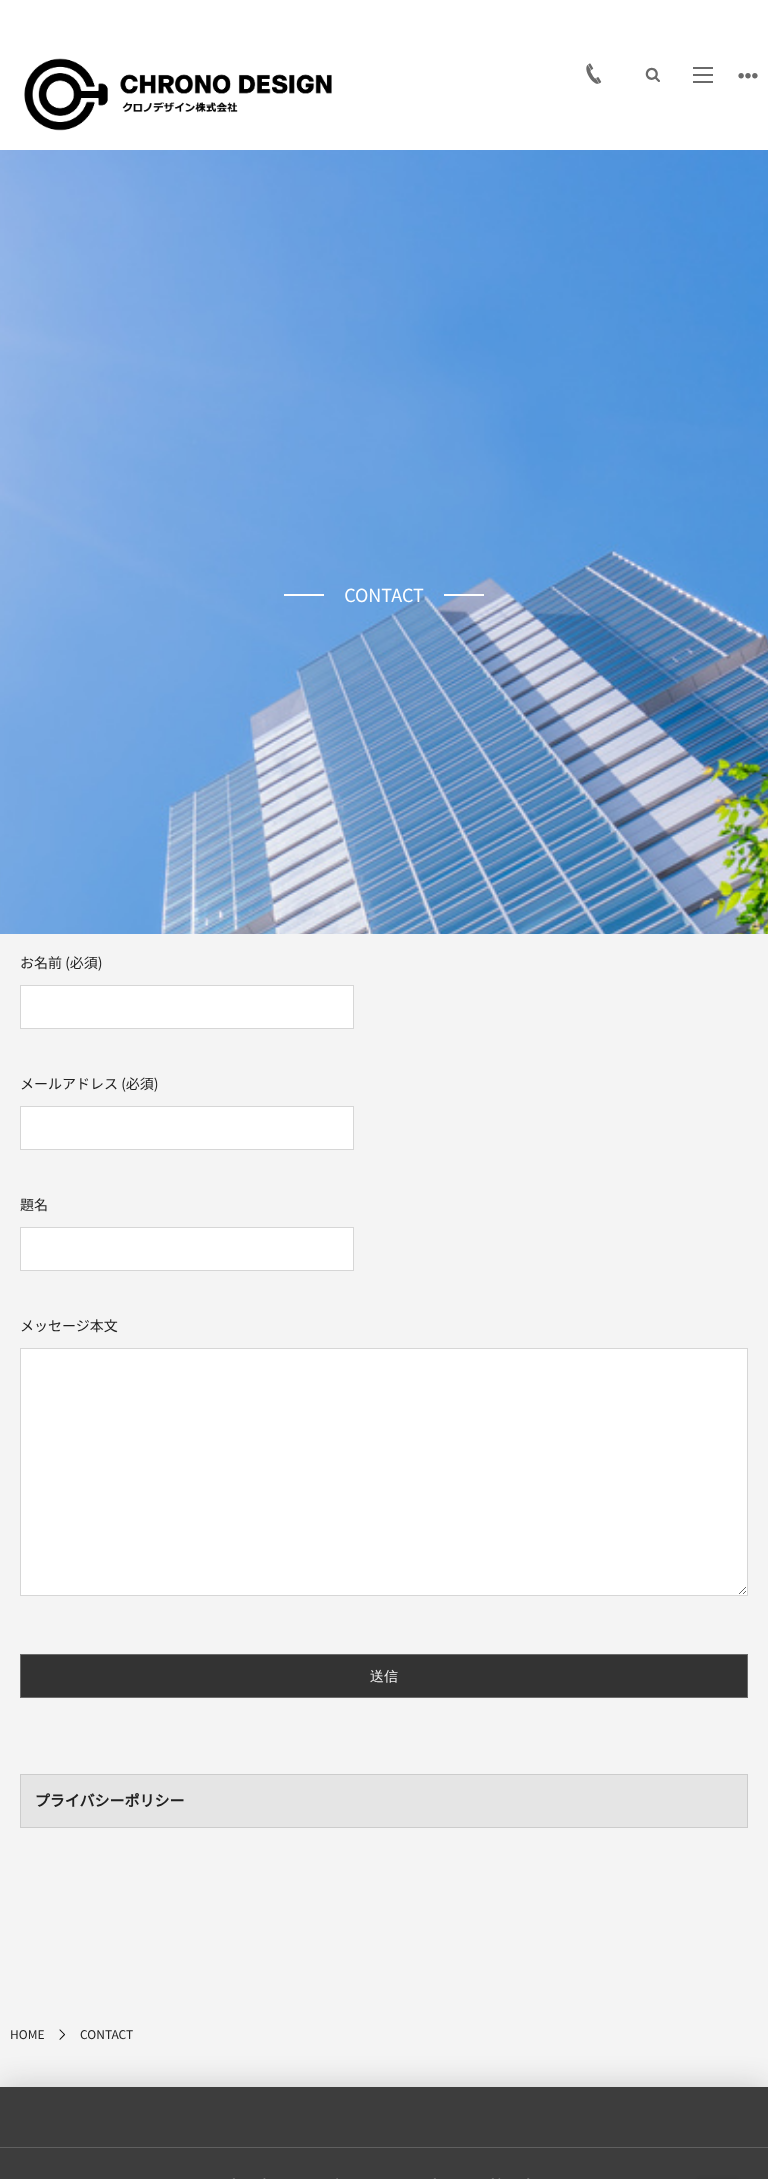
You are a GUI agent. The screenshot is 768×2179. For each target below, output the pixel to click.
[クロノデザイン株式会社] (178, 94)
